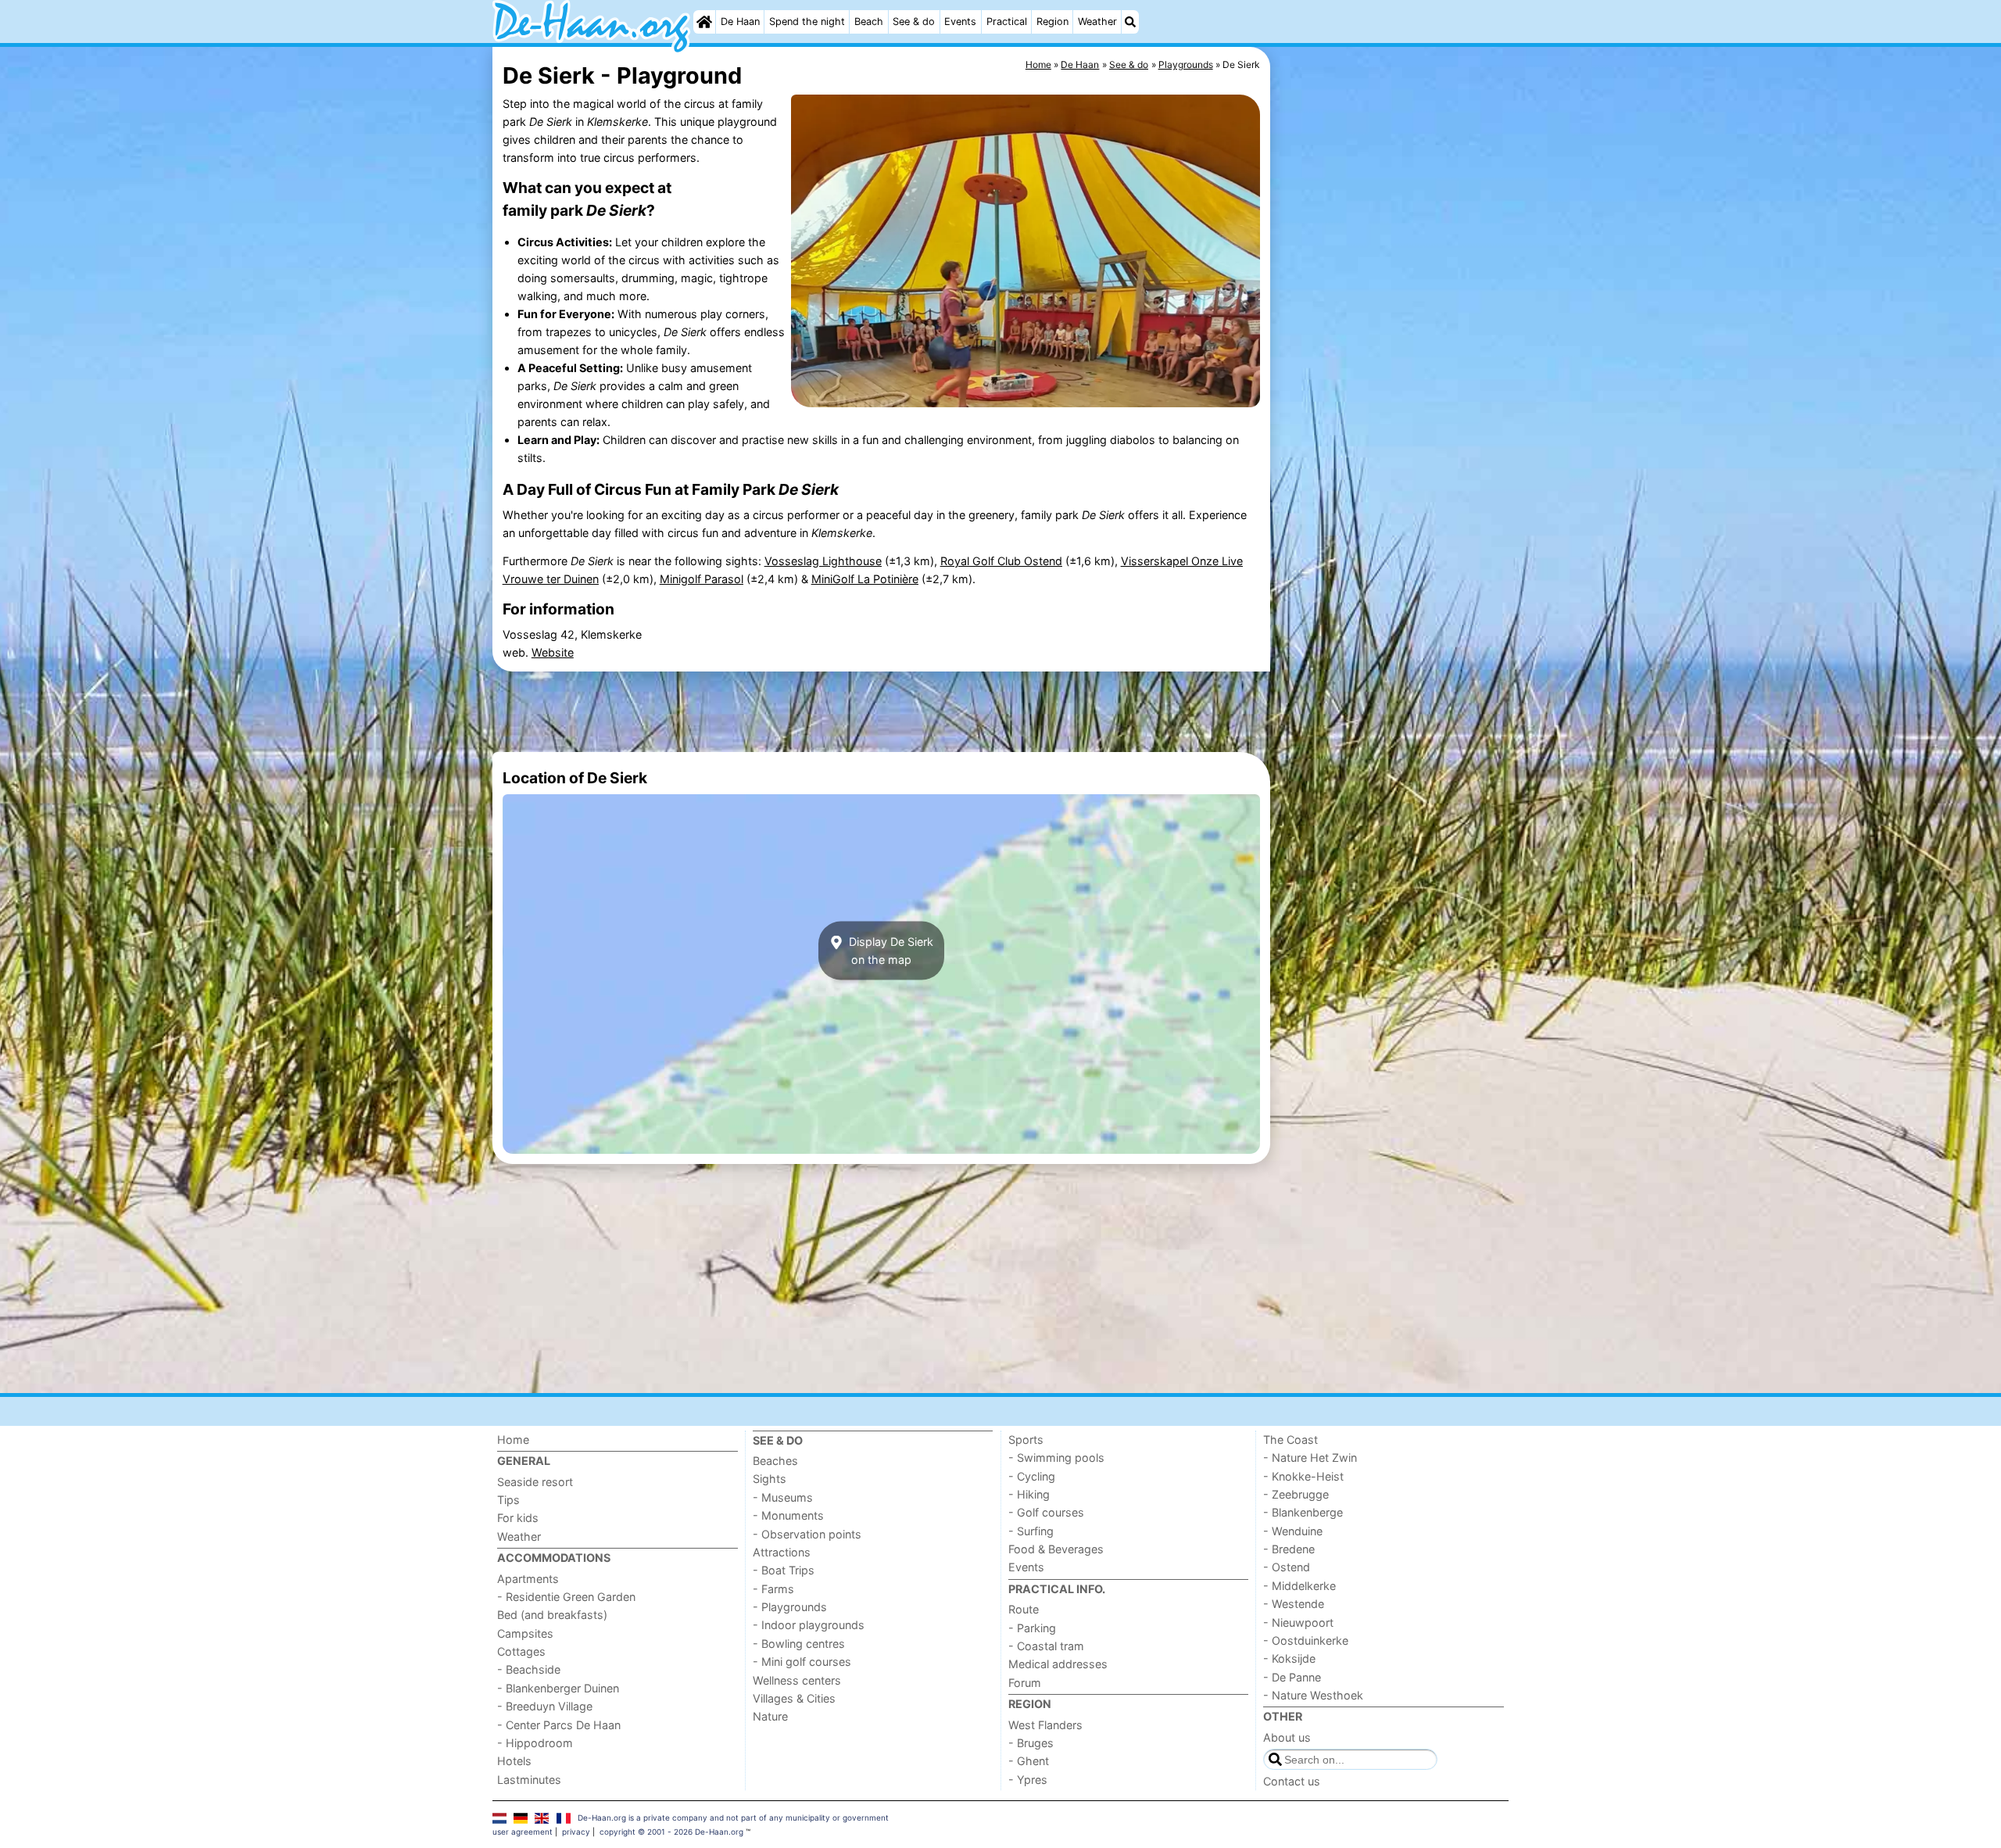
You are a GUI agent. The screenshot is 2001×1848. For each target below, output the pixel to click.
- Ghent (1029, 1761)
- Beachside (529, 1669)
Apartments (528, 1579)
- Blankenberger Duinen (558, 1688)
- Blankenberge (1303, 1512)
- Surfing (1031, 1531)
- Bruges (1031, 1743)
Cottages (521, 1651)
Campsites (525, 1633)
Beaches (775, 1461)
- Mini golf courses (802, 1662)
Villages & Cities (794, 1698)
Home (513, 1440)
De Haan (740, 21)
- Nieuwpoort (1298, 1622)
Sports (1026, 1440)
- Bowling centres (799, 1644)
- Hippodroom (535, 1743)
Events (960, 21)
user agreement (523, 1832)
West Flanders (1045, 1725)
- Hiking (1029, 1494)
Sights (770, 1479)
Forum (1025, 1683)
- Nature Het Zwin (1310, 1458)
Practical (1007, 21)
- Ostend (1287, 1567)
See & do (914, 21)
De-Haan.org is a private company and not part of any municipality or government (733, 1818)
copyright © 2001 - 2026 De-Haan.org (671, 1832)
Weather (1097, 21)
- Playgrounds (790, 1607)
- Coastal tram (1046, 1646)
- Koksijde (1289, 1658)
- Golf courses (1046, 1512)
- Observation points (807, 1534)
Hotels (514, 1761)
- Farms (773, 1589)
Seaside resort (535, 1482)
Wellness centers (797, 1680)
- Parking (1032, 1628)
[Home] (704, 22)
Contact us (1292, 1781)
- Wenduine (1293, 1531)
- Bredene (1289, 1549)
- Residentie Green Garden (566, 1597)
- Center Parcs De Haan (559, 1725)
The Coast (1290, 1440)
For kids (518, 1518)
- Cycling (1032, 1476)
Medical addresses (1058, 1664)
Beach (869, 21)
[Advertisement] (1391, 406)
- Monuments (788, 1515)
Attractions (782, 1552)
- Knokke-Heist (1303, 1476)
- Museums (783, 1497)
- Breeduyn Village (545, 1706)
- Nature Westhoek (1313, 1695)
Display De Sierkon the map (890, 951)
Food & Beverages (1056, 1549)
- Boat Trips (784, 1570)
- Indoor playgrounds (809, 1625)
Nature (770, 1716)
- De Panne (1292, 1677)
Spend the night (807, 21)
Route (1024, 1609)
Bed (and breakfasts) (552, 1615)
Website (553, 652)
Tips (508, 1500)
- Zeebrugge (1296, 1494)
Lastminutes (529, 1780)
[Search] (1130, 22)
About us (1287, 1737)
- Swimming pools (1056, 1458)
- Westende (1294, 1604)
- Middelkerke (1299, 1586)
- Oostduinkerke (1306, 1640)
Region (1052, 21)
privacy (576, 1832)
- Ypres (1028, 1780)
